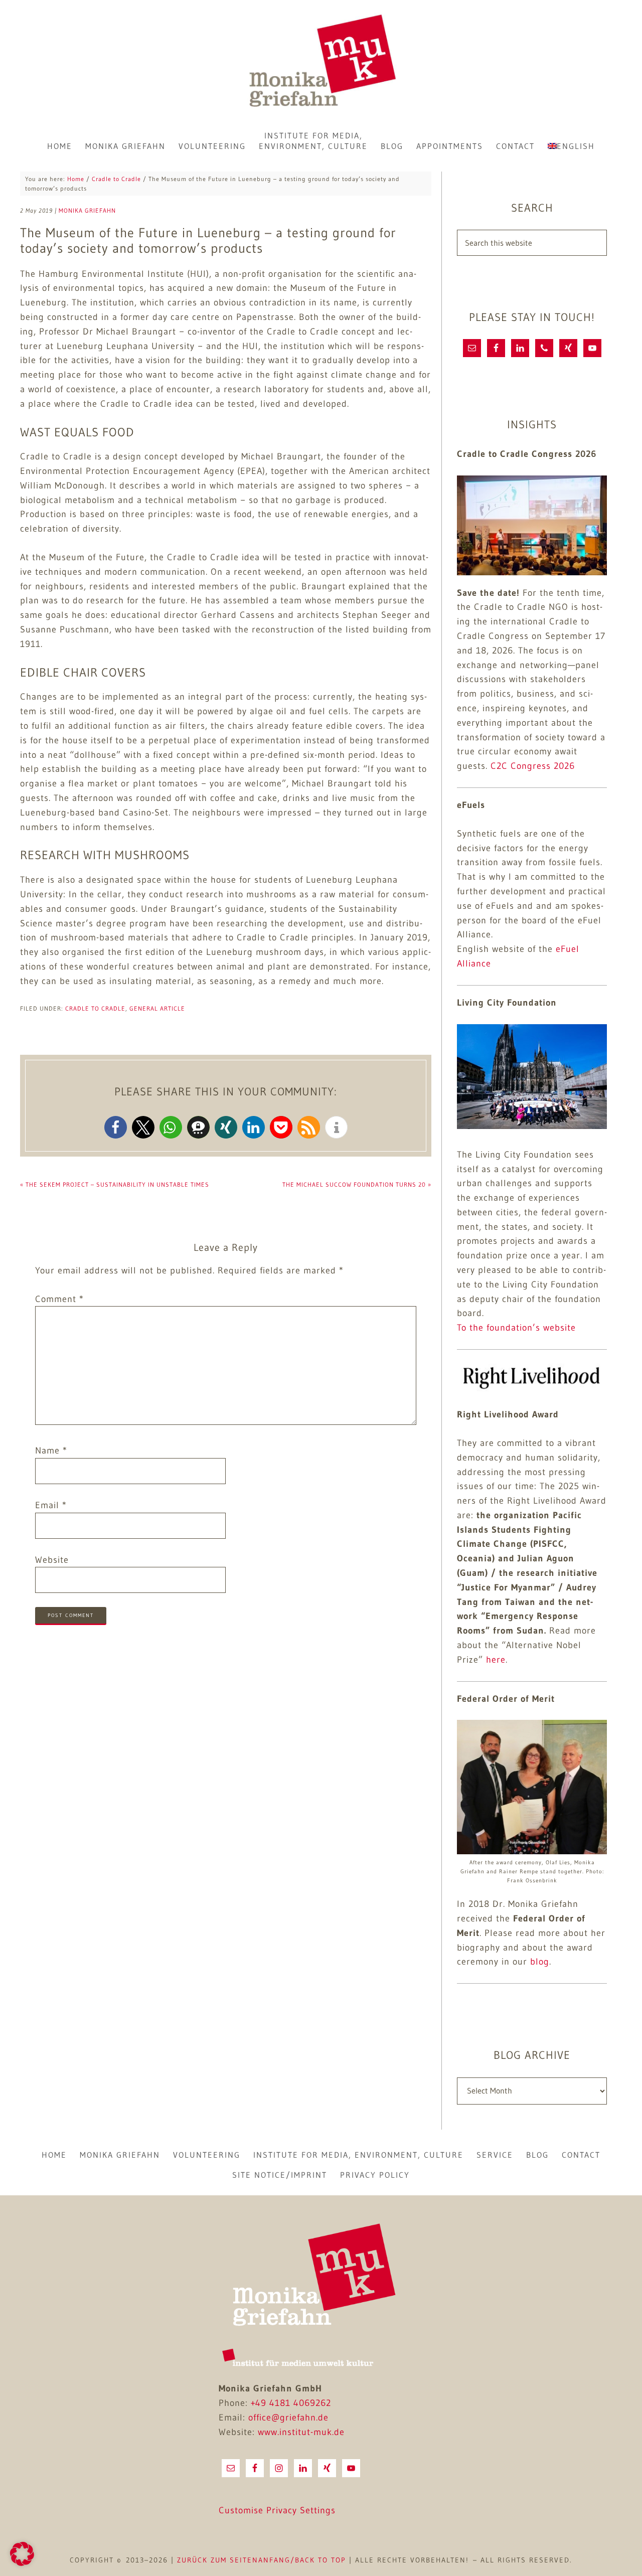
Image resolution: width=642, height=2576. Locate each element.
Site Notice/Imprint (280, 2175)
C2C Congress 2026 (533, 766)
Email (51, 1505)
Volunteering (207, 2155)
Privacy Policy (375, 2175)
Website (52, 1560)
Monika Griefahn (321, 63)
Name (51, 1451)
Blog (537, 2155)
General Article (157, 1008)
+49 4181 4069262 (291, 2403)
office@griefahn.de (288, 2418)
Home (54, 2155)
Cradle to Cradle (95, 1008)
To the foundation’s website (516, 1328)
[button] (116, 1127)
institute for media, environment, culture (358, 2155)
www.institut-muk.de (301, 2432)
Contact (581, 2155)
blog (540, 1962)
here (496, 1660)
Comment (59, 1299)
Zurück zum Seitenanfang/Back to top (262, 2560)
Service (495, 2155)
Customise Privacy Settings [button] (277, 2510)
